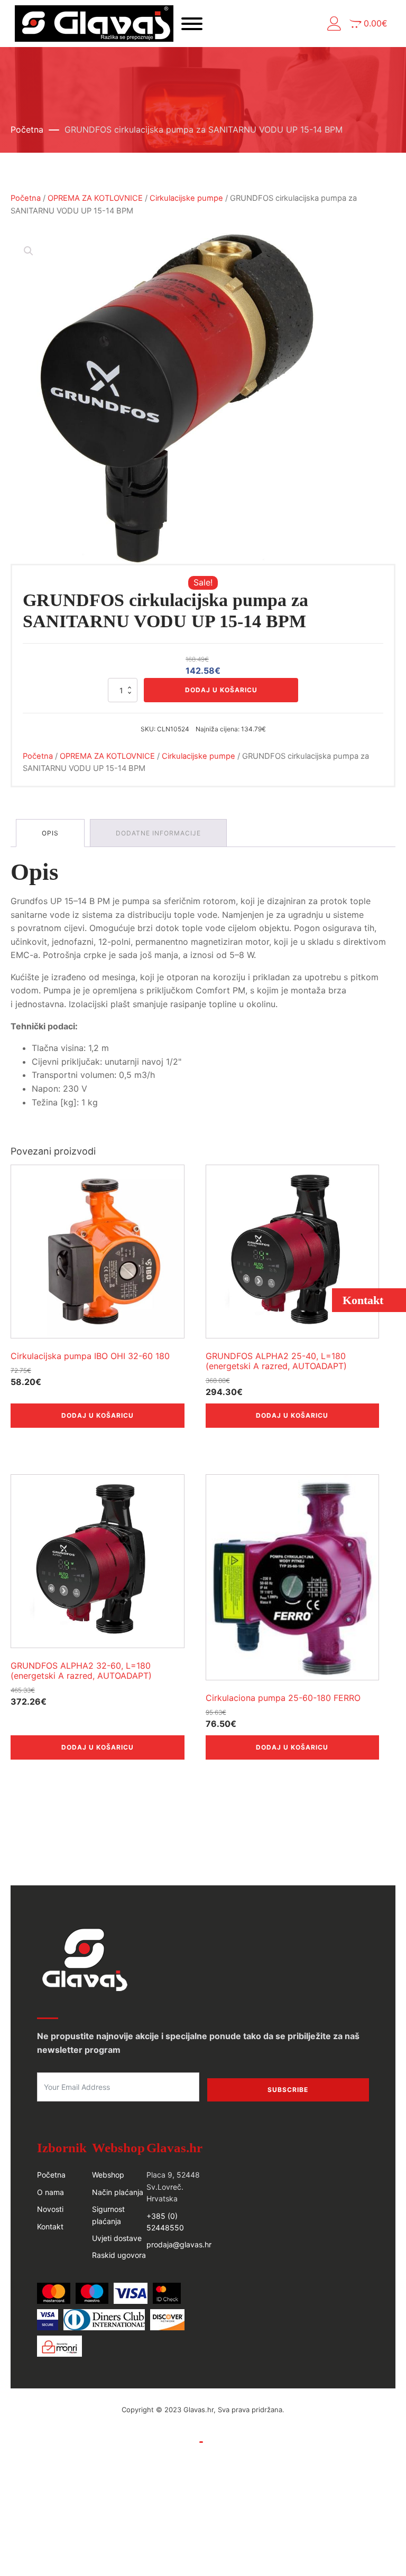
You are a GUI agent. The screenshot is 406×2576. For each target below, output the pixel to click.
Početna (27, 129)
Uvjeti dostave (117, 2238)
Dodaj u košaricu (221, 690)
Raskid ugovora (119, 2255)
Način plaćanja (118, 2192)
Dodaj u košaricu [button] (98, 1415)
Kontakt (50, 2226)
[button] (334, 24)
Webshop (108, 2175)
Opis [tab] (50, 833)
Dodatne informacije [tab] (158, 833)
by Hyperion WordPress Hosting (203, 2420)
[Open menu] (192, 24)
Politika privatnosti (238, 2442)
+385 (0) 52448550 (165, 2222)
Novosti (50, 2209)
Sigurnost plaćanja (108, 2215)
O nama (50, 2192)
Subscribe (288, 2090)
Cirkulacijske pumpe (186, 198)
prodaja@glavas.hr (179, 2244)
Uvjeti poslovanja (166, 2442)
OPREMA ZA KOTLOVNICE (95, 198)
